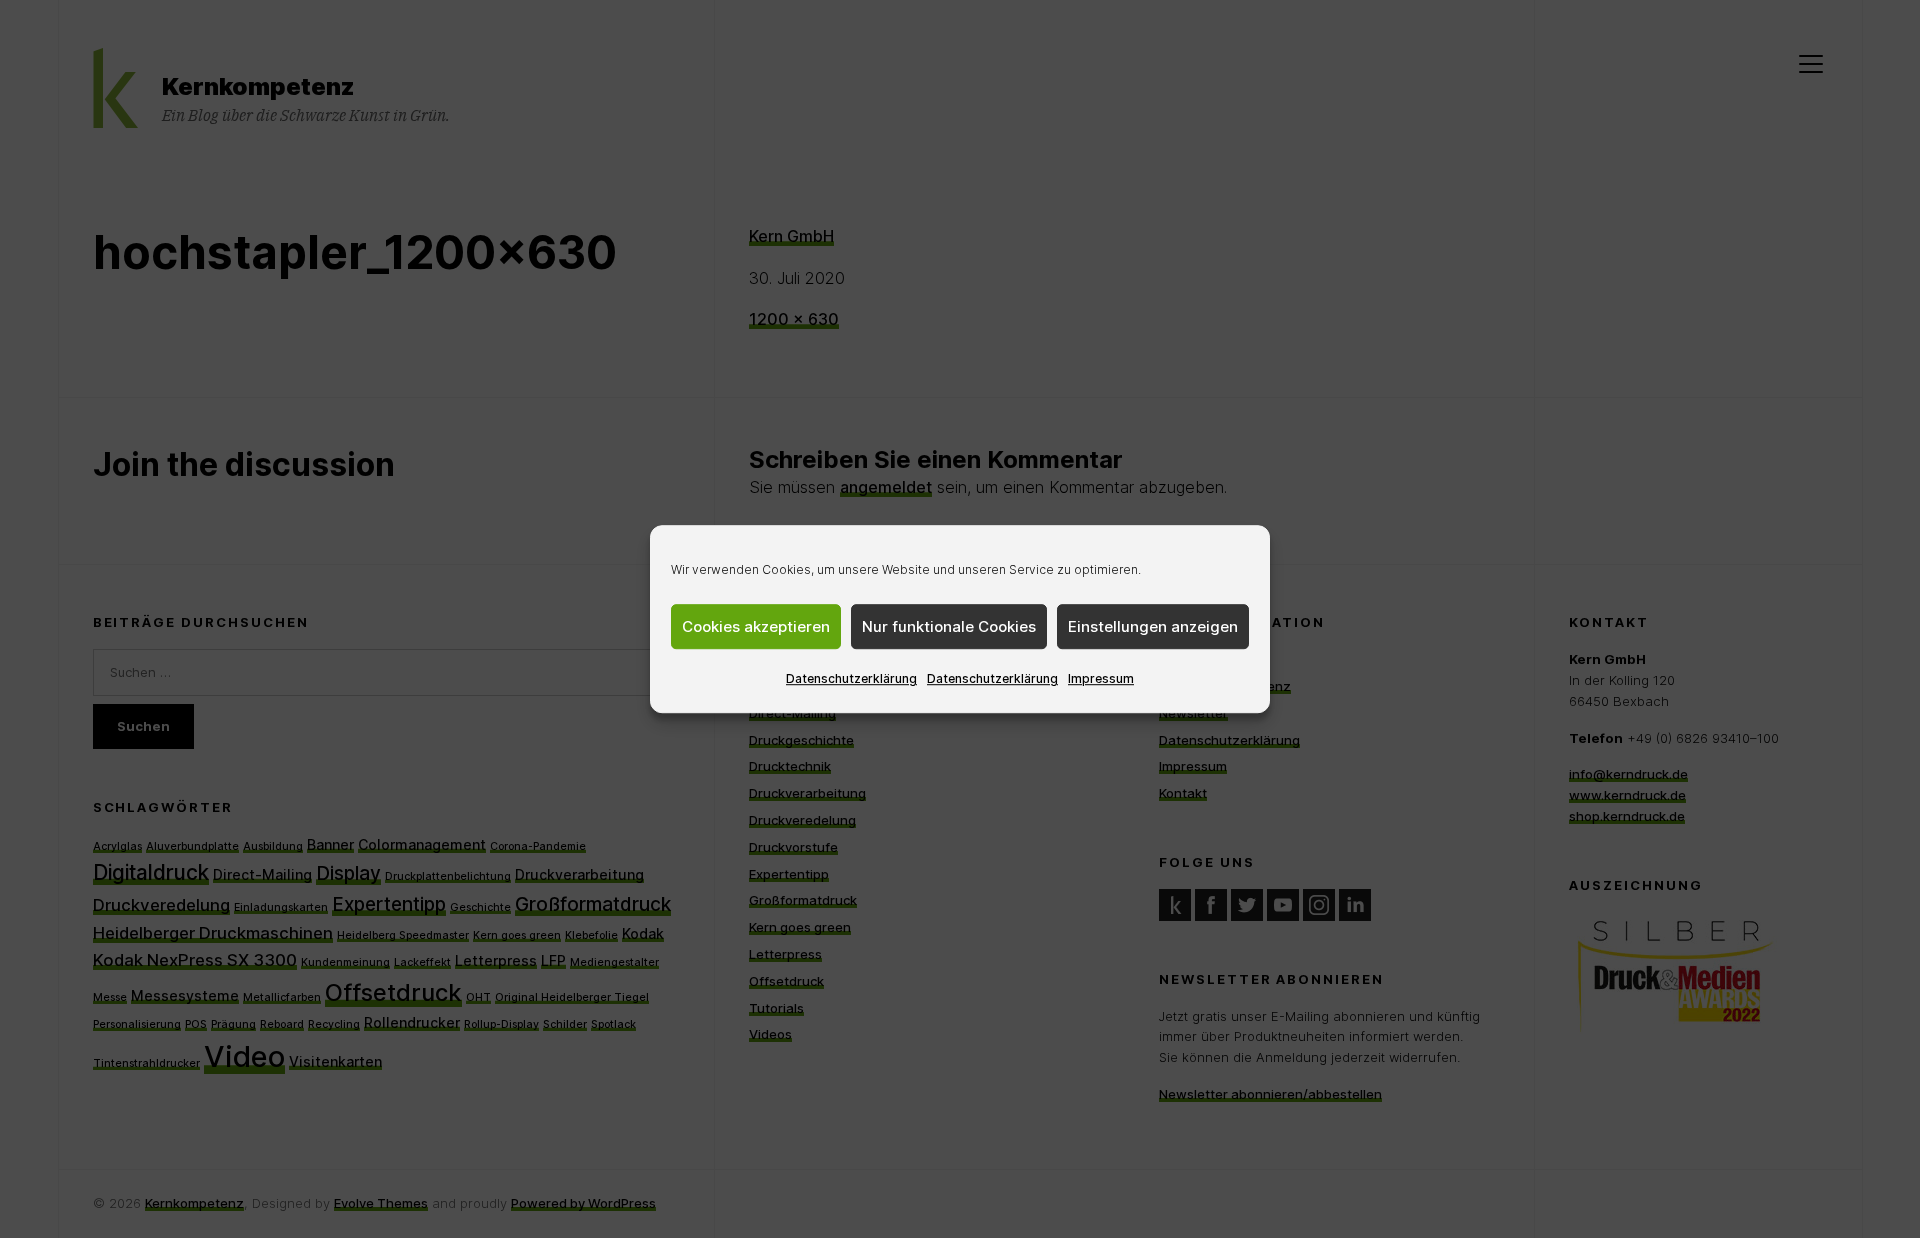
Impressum (1101, 678)
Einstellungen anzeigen (1153, 626)
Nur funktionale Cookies (949, 626)
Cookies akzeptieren (756, 626)
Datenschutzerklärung (851, 678)
